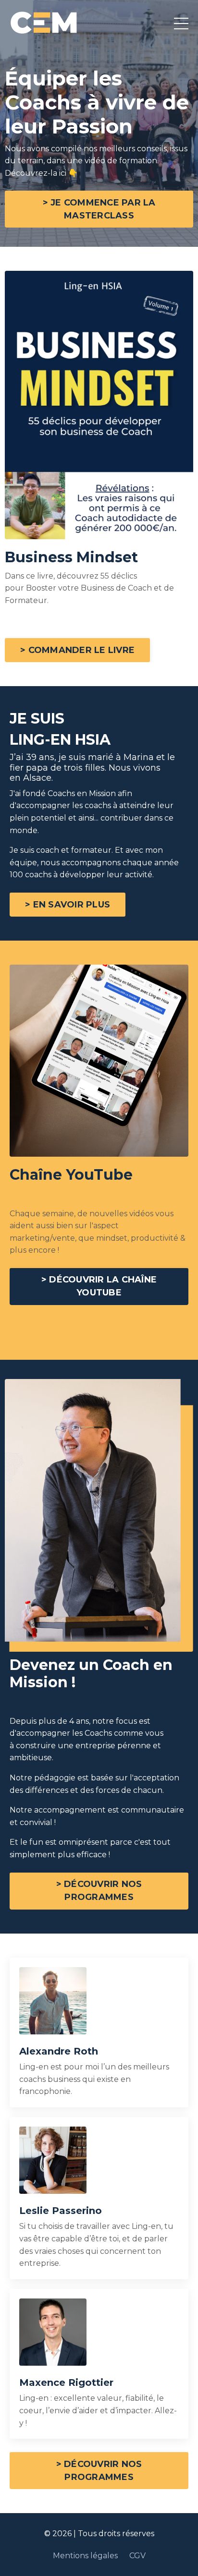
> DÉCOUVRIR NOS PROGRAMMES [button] (99, 1891)
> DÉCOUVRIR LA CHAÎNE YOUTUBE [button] (99, 1286)
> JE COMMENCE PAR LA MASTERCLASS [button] (99, 209)
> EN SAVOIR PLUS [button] (68, 905)
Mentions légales (86, 2556)
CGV (137, 2556)
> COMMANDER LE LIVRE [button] (77, 650)
